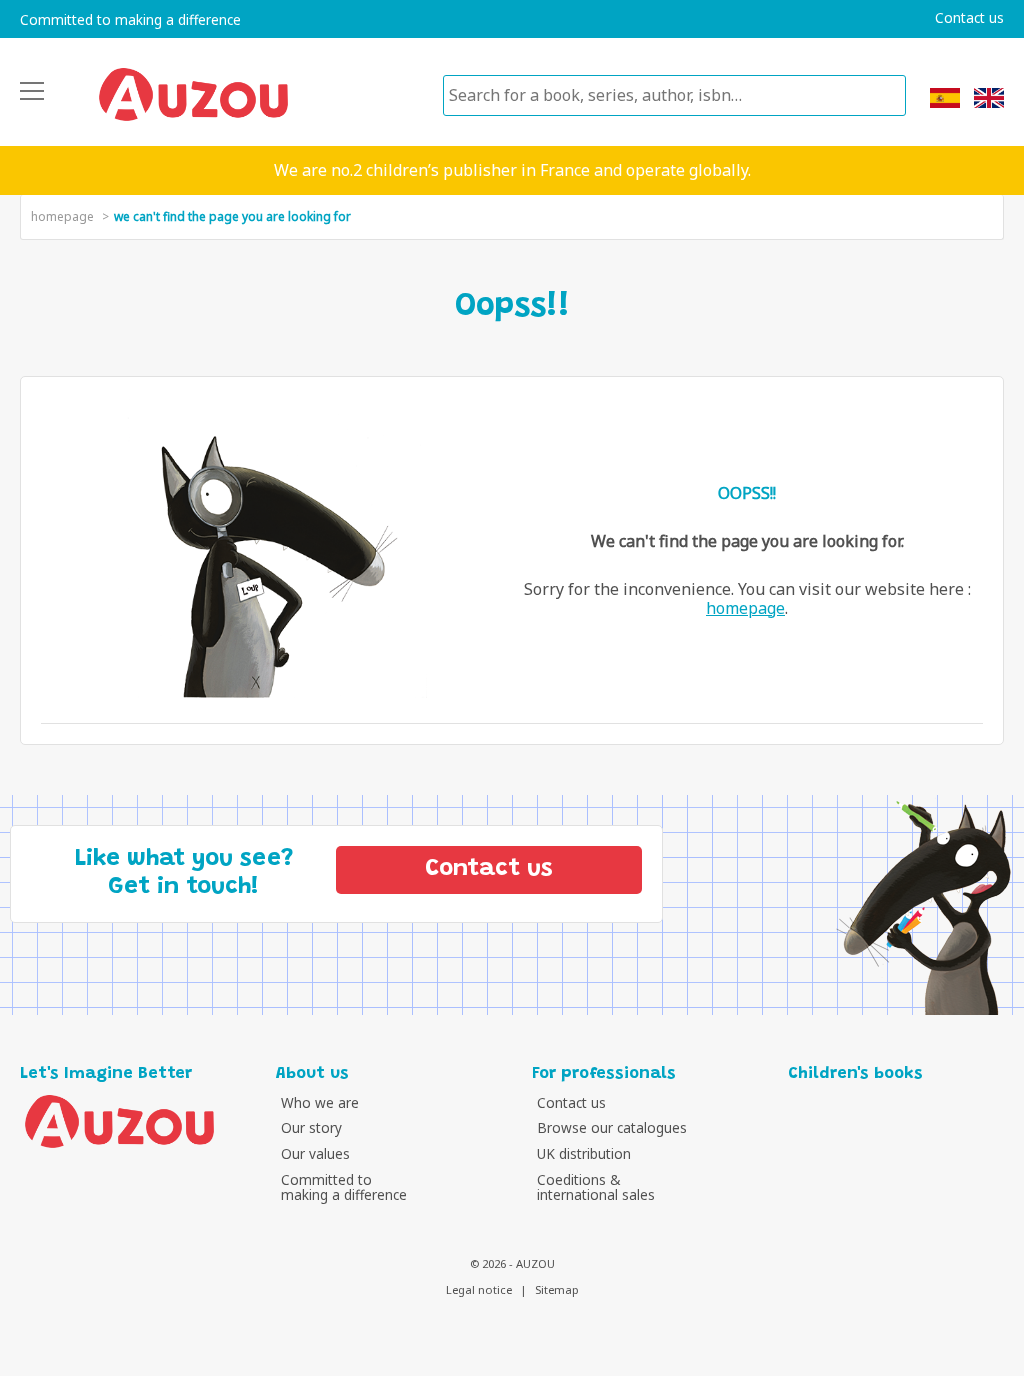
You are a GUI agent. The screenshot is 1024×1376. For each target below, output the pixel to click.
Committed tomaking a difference (344, 1187)
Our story (311, 1127)
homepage (62, 216)
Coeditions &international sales (596, 1187)
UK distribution (584, 1153)
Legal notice (479, 1289)
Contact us (969, 18)
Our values (315, 1153)
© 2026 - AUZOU (512, 1263)
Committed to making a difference (130, 20)
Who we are (320, 1102)
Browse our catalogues (612, 1127)
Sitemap (557, 1289)
